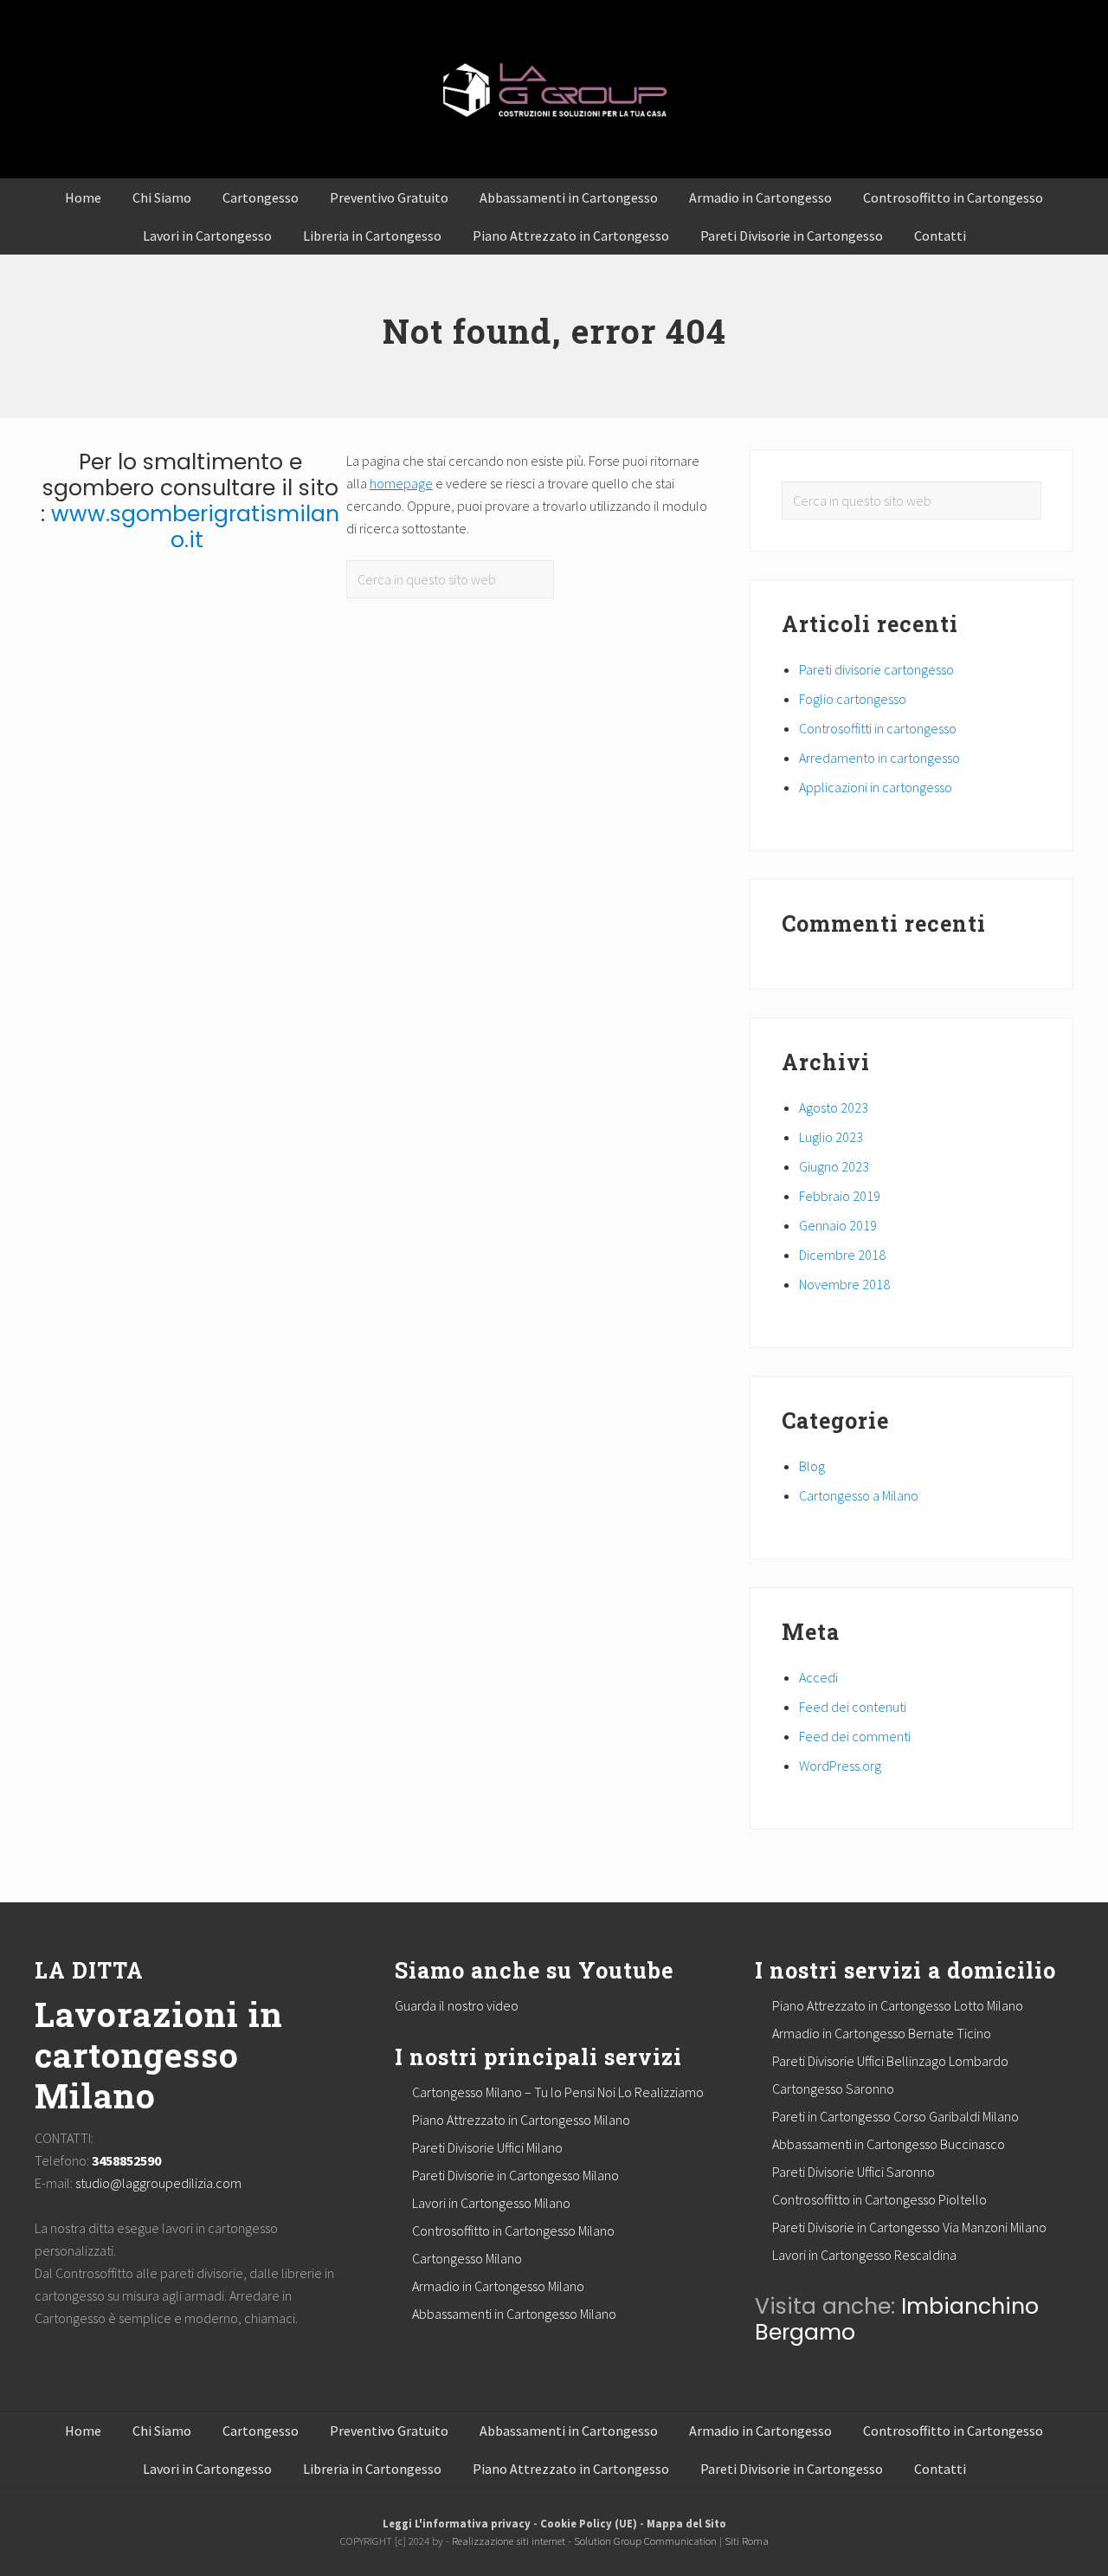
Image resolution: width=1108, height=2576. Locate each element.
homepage (401, 483)
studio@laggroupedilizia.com (158, 2183)
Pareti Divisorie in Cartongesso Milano (515, 2175)
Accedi (818, 1677)
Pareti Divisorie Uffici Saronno (854, 2172)
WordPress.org (840, 1766)
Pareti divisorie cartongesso (876, 669)
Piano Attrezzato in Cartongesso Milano (521, 2120)
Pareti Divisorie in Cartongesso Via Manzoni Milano (909, 2227)
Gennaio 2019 (838, 1225)
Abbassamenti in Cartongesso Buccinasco (889, 2144)
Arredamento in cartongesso (879, 758)
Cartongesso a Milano (859, 1495)
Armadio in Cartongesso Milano (498, 2286)
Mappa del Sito (686, 2523)
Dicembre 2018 (842, 1255)
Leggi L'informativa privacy (457, 2523)
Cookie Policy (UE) (589, 2523)
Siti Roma (747, 2540)
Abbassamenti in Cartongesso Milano (514, 2314)
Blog (812, 1466)
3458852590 (126, 2160)
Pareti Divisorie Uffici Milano (487, 2147)
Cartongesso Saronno (833, 2089)
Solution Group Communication (645, 2540)
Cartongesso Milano (467, 2258)
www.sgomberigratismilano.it (195, 527)
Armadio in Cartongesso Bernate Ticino (882, 2033)
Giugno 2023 (834, 1166)
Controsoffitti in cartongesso (878, 728)
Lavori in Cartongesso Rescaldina (864, 2255)
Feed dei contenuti (853, 1707)
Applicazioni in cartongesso (876, 787)
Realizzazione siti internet (509, 2540)
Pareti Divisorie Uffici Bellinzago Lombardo (890, 2061)
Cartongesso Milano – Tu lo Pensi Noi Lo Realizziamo (558, 2092)
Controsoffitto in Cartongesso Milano (513, 2231)
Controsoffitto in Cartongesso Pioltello (879, 2199)
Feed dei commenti (855, 1736)
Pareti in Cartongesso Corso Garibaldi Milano (895, 2116)
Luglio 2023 (831, 1137)
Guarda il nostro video (457, 2005)
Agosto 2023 (834, 1107)
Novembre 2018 (844, 1284)
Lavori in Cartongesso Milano (491, 2203)
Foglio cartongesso (853, 699)
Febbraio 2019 (840, 1196)
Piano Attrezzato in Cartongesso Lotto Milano (898, 2005)
